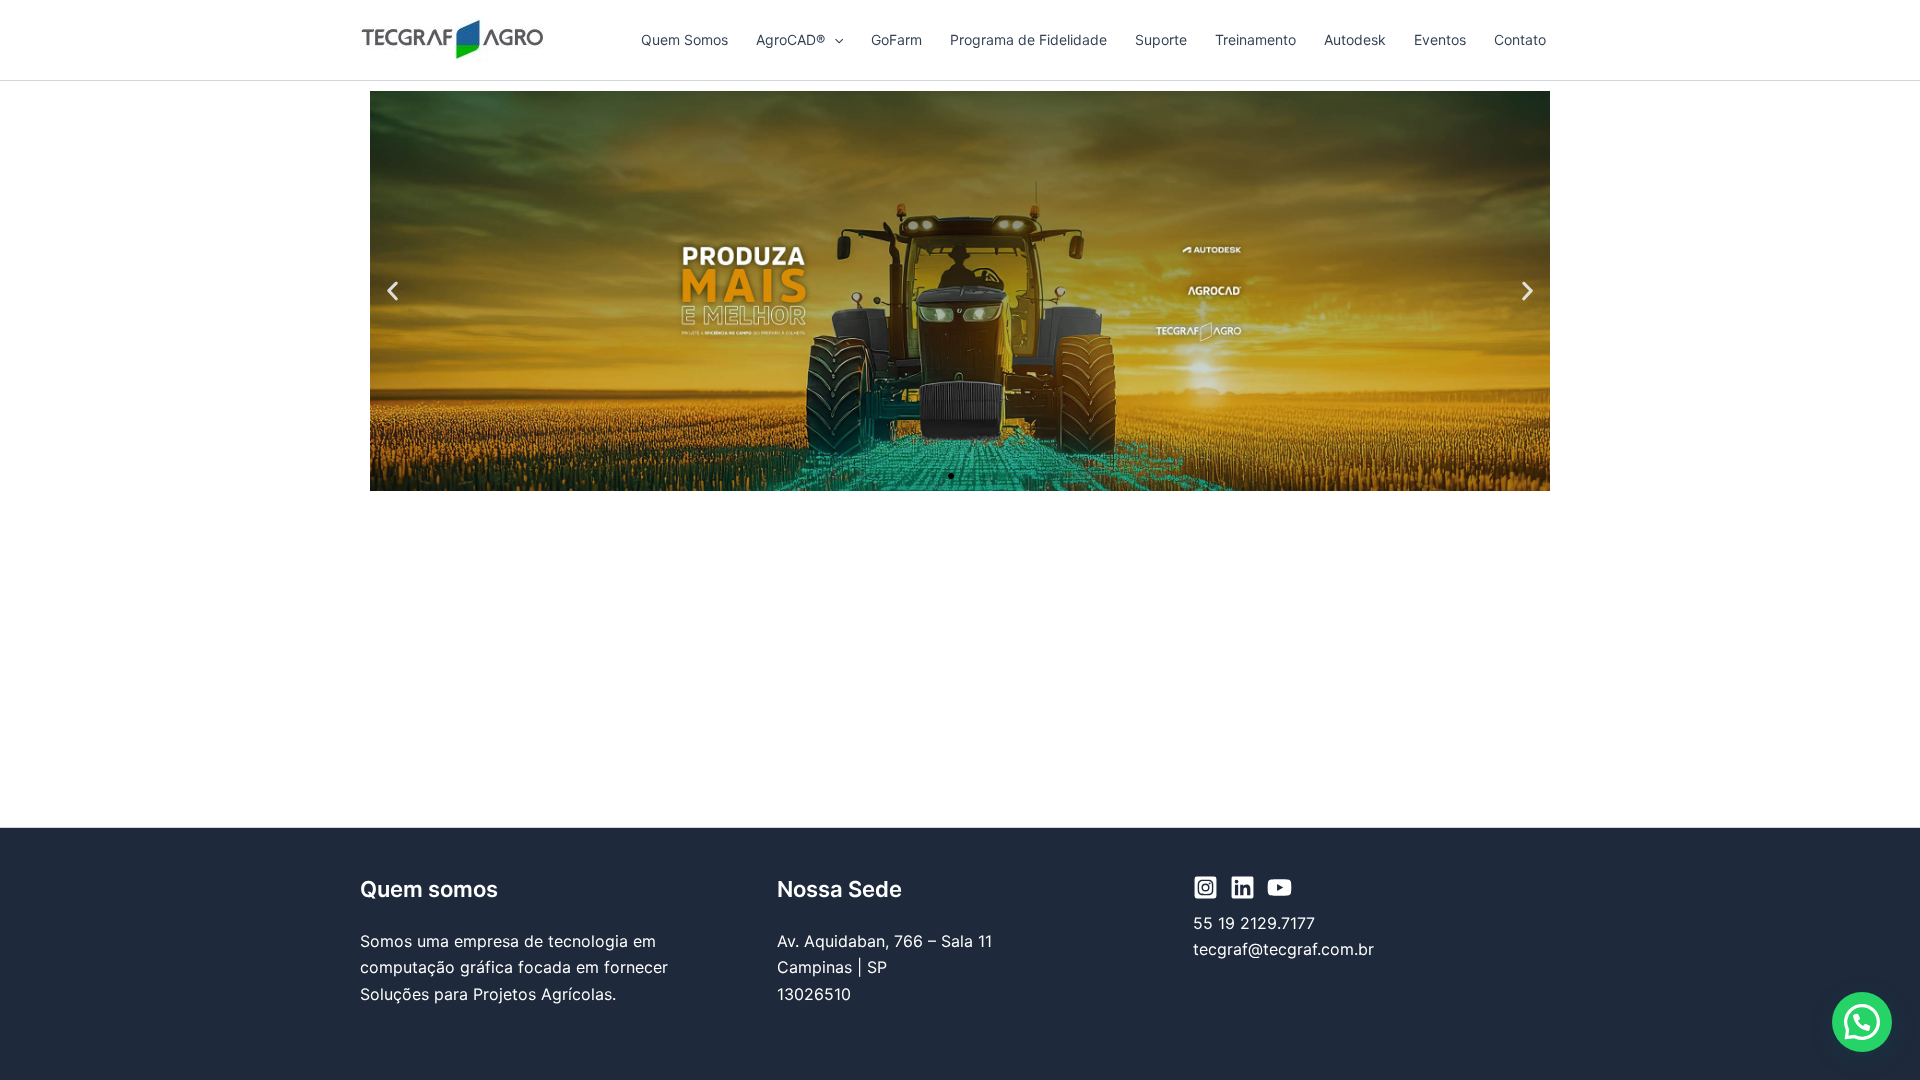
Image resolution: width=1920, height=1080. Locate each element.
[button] (834, 40)
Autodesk (1355, 39)
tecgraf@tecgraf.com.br (1283, 949)
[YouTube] (1279, 887)
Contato (1520, 39)
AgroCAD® (790, 39)
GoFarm (896, 39)
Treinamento (1255, 39)
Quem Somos (684, 39)
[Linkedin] (1242, 887)
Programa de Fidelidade (1028, 39)
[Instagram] (1205, 887)
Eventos (1440, 39)
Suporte (1161, 39)
